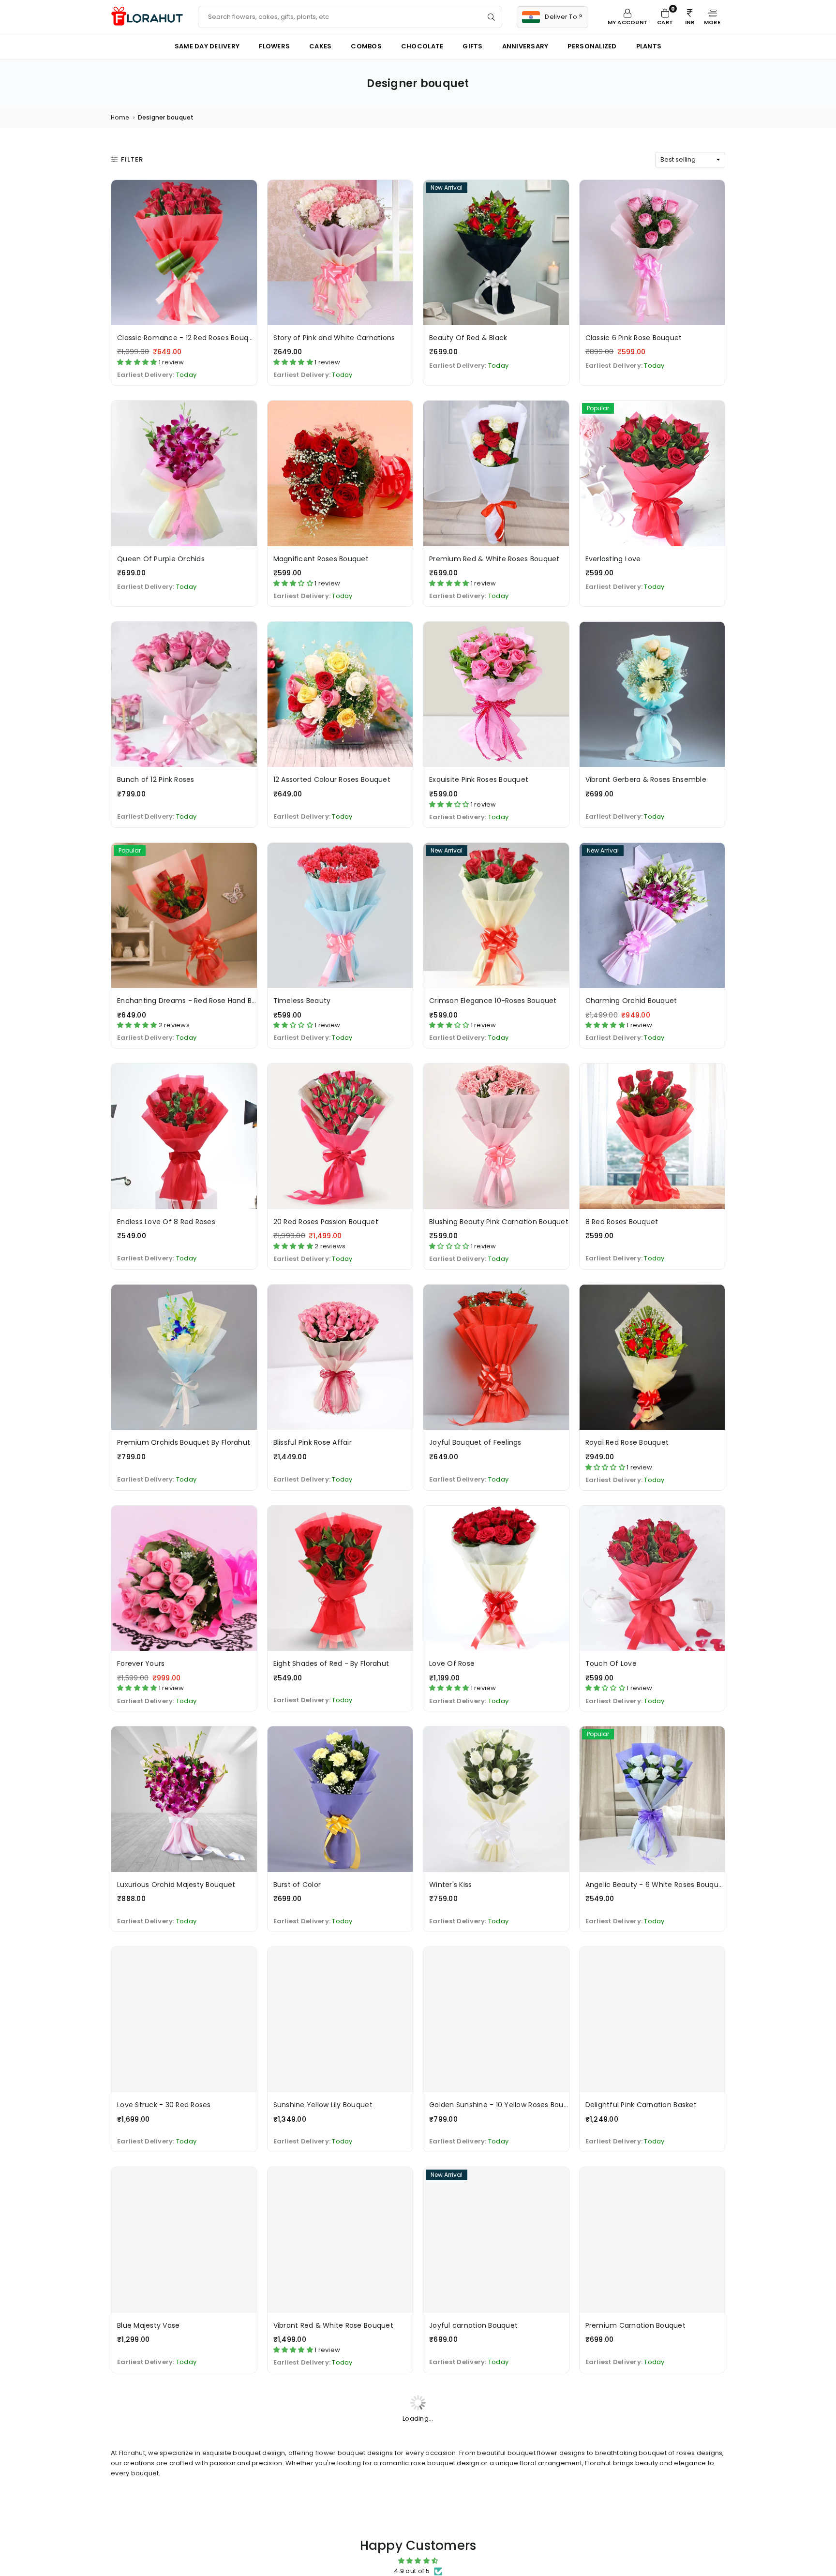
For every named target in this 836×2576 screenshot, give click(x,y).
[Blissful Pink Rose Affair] (340, 1357)
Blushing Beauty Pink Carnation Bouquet (499, 1222)
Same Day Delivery (207, 46)
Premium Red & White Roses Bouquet (494, 559)
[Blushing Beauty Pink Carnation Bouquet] (496, 1136)
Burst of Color (297, 1885)
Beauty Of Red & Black (468, 338)
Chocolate (422, 46)
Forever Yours (141, 1663)
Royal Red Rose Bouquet (627, 1442)
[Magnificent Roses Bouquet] (340, 473)
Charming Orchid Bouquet (631, 1001)
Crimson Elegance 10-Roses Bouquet (493, 1001)
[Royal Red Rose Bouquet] (652, 1357)
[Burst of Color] (340, 1799)
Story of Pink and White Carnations (334, 338)
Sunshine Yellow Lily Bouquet (323, 2105)
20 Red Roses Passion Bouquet (326, 1222)
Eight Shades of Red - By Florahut (331, 1663)
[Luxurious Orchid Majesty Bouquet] (184, 1799)
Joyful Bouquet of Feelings (475, 1442)
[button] (712, 17)
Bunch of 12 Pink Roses (156, 779)
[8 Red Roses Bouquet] (652, 1136)
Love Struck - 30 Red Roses (164, 2105)
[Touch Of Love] (652, 1579)
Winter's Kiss (450, 1885)
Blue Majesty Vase (148, 2325)
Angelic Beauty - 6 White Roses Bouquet (656, 1885)
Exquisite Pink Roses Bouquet (479, 779)
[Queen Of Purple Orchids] (184, 473)
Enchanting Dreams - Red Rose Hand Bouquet (197, 1001)
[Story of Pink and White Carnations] (340, 253)
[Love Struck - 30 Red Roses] (184, 2020)
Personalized (592, 46)
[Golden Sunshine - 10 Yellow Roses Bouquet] (496, 2020)
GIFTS (472, 46)
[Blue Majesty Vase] (184, 2240)
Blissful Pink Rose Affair (313, 1442)
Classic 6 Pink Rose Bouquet (634, 338)
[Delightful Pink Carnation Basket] (652, 2020)
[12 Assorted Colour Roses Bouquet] (340, 695)
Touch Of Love (611, 1663)
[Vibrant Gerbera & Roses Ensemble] (652, 695)
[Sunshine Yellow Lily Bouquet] (340, 2020)
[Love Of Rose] (496, 1579)
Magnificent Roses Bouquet (321, 559)
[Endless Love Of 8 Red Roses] (184, 1136)
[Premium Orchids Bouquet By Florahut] (184, 1357)
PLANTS (649, 46)
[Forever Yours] (184, 1579)
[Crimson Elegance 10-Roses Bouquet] (496, 916)
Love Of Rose (452, 1663)
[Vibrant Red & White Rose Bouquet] (340, 2240)
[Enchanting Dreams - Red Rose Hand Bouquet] (184, 916)
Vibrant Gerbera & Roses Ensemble (646, 779)
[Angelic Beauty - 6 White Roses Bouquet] (652, 1799)
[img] (418, 2561)
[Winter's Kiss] (496, 1799)
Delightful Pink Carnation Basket (641, 2105)
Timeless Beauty (302, 1001)
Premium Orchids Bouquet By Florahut (184, 1442)
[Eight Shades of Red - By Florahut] (340, 1579)
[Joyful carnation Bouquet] (496, 2240)
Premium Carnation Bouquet (636, 2325)
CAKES (320, 46)
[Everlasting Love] (652, 473)
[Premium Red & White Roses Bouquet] (496, 473)
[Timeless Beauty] (340, 916)
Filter (132, 159)
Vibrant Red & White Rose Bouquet (333, 2325)
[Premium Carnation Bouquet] (652, 2240)
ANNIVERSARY (525, 46)
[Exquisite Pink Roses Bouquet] (496, 695)
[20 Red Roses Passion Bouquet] (340, 1136)
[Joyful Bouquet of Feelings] (496, 1357)
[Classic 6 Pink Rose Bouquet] (652, 253)
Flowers (274, 46)
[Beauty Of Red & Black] (496, 253)
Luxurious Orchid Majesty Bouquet (176, 1885)
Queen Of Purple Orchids (161, 559)
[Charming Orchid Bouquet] (652, 916)
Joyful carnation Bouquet (473, 2325)
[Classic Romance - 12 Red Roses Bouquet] (184, 253)
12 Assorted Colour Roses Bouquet (332, 779)
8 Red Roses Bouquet (622, 1222)
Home (120, 117)
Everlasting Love (613, 559)
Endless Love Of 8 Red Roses (166, 1222)
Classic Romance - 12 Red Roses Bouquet (189, 338)
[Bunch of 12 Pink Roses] (184, 695)
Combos (366, 46)
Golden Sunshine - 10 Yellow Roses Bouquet (505, 2105)
